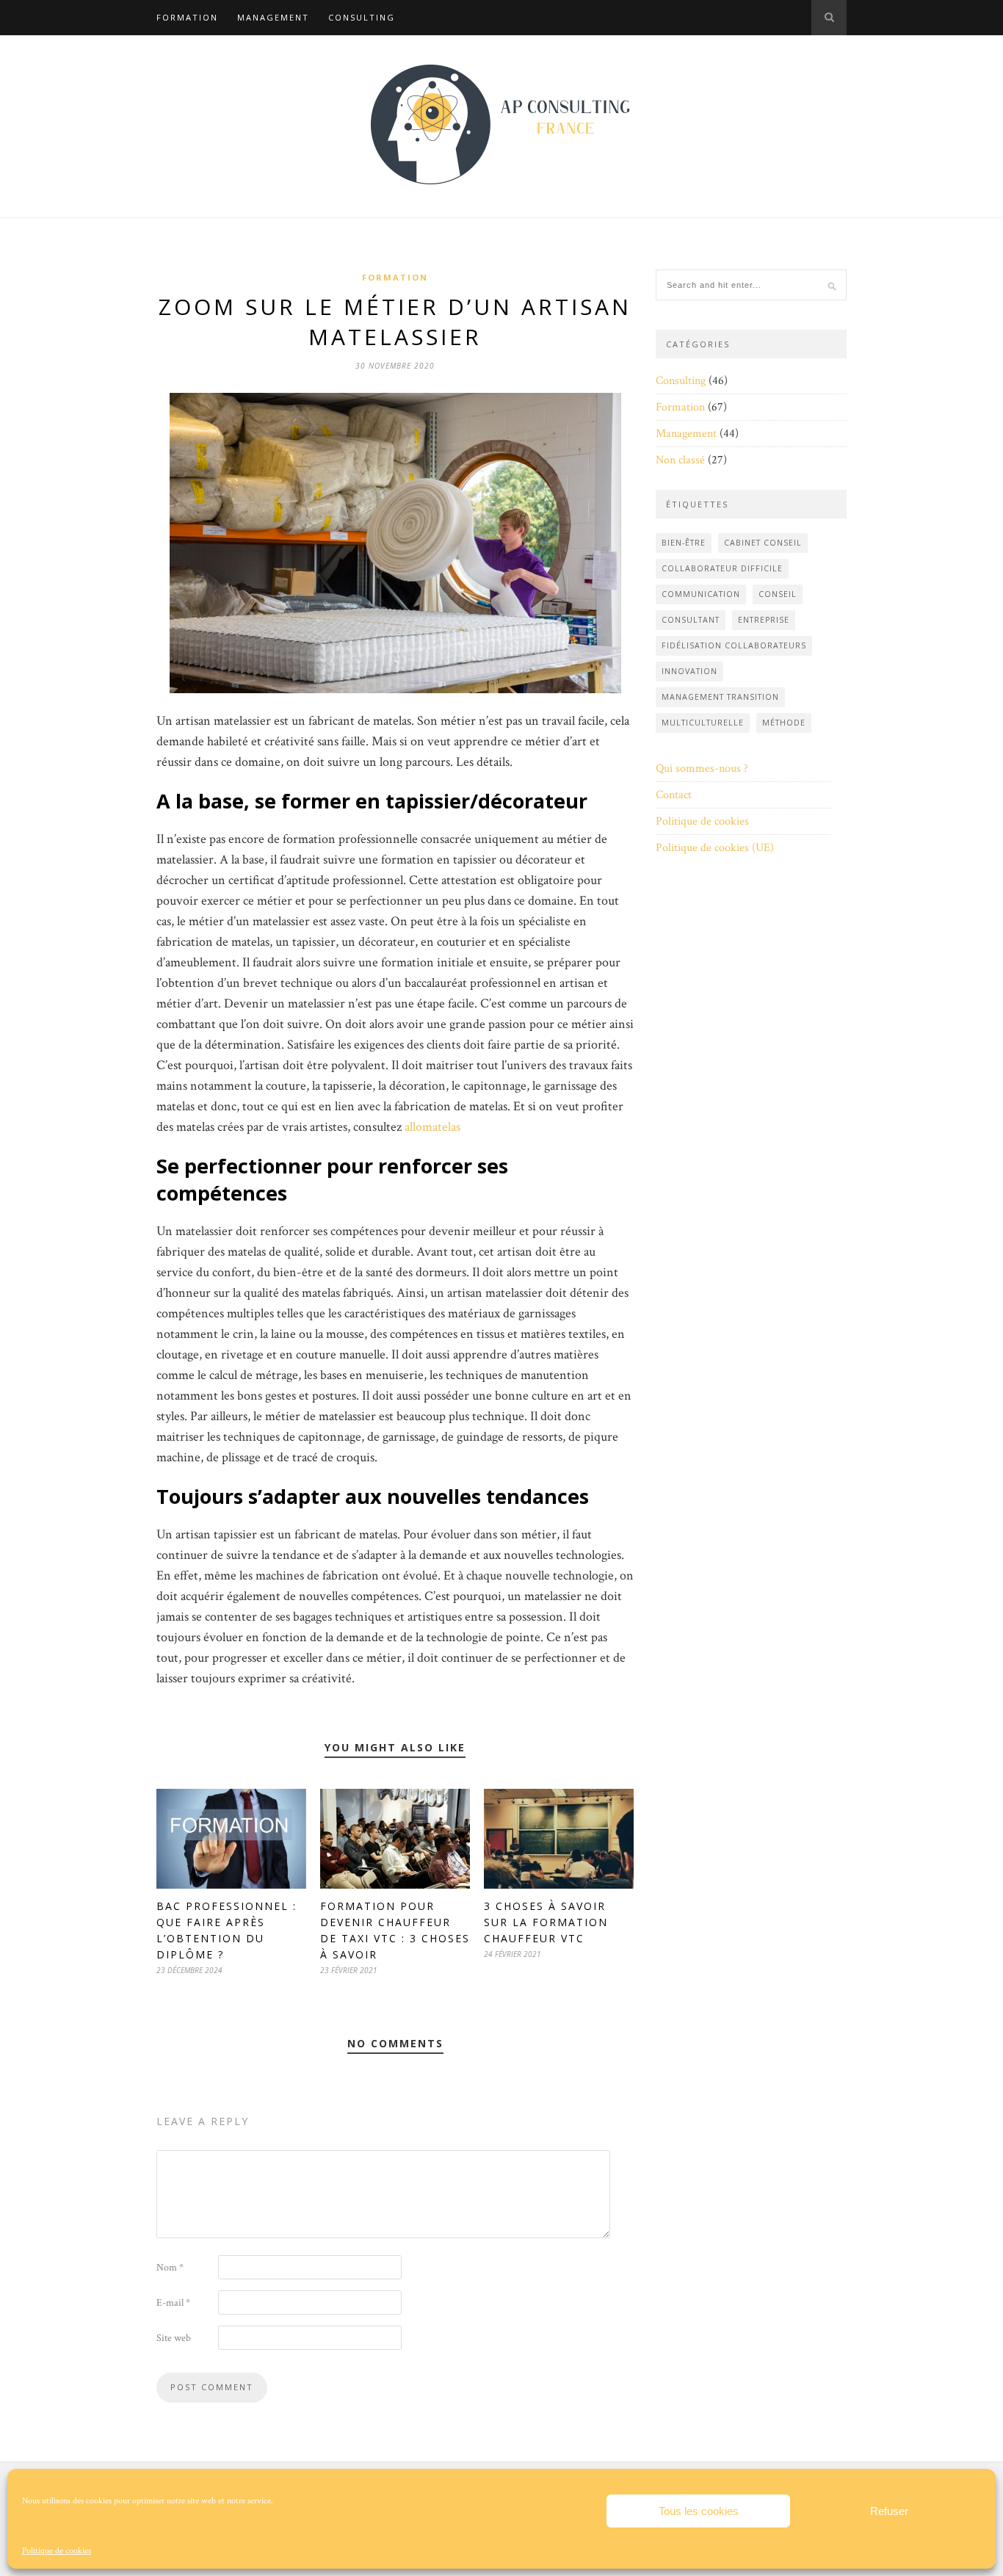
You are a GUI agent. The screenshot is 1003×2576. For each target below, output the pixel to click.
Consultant (691, 620)
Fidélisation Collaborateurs (734, 645)
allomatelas (432, 1127)
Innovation (689, 671)
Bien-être (684, 543)
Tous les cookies (699, 2511)
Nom (170, 2268)
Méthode (784, 723)
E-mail (173, 2303)
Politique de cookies (57, 2551)
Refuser (889, 2511)
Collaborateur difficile (722, 568)
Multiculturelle (703, 723)
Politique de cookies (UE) (715, 848)
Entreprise (764, 620)
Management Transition (720, 697)
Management (273, 17)
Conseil (778, 594)
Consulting (362, 17)
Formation (187, 17)
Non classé (680, 460)
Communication (701, 594)
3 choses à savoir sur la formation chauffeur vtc (546, 1922)
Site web (174, 2338)
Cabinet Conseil (763, 543)
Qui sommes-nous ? (702, 768)
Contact (674, 795)
